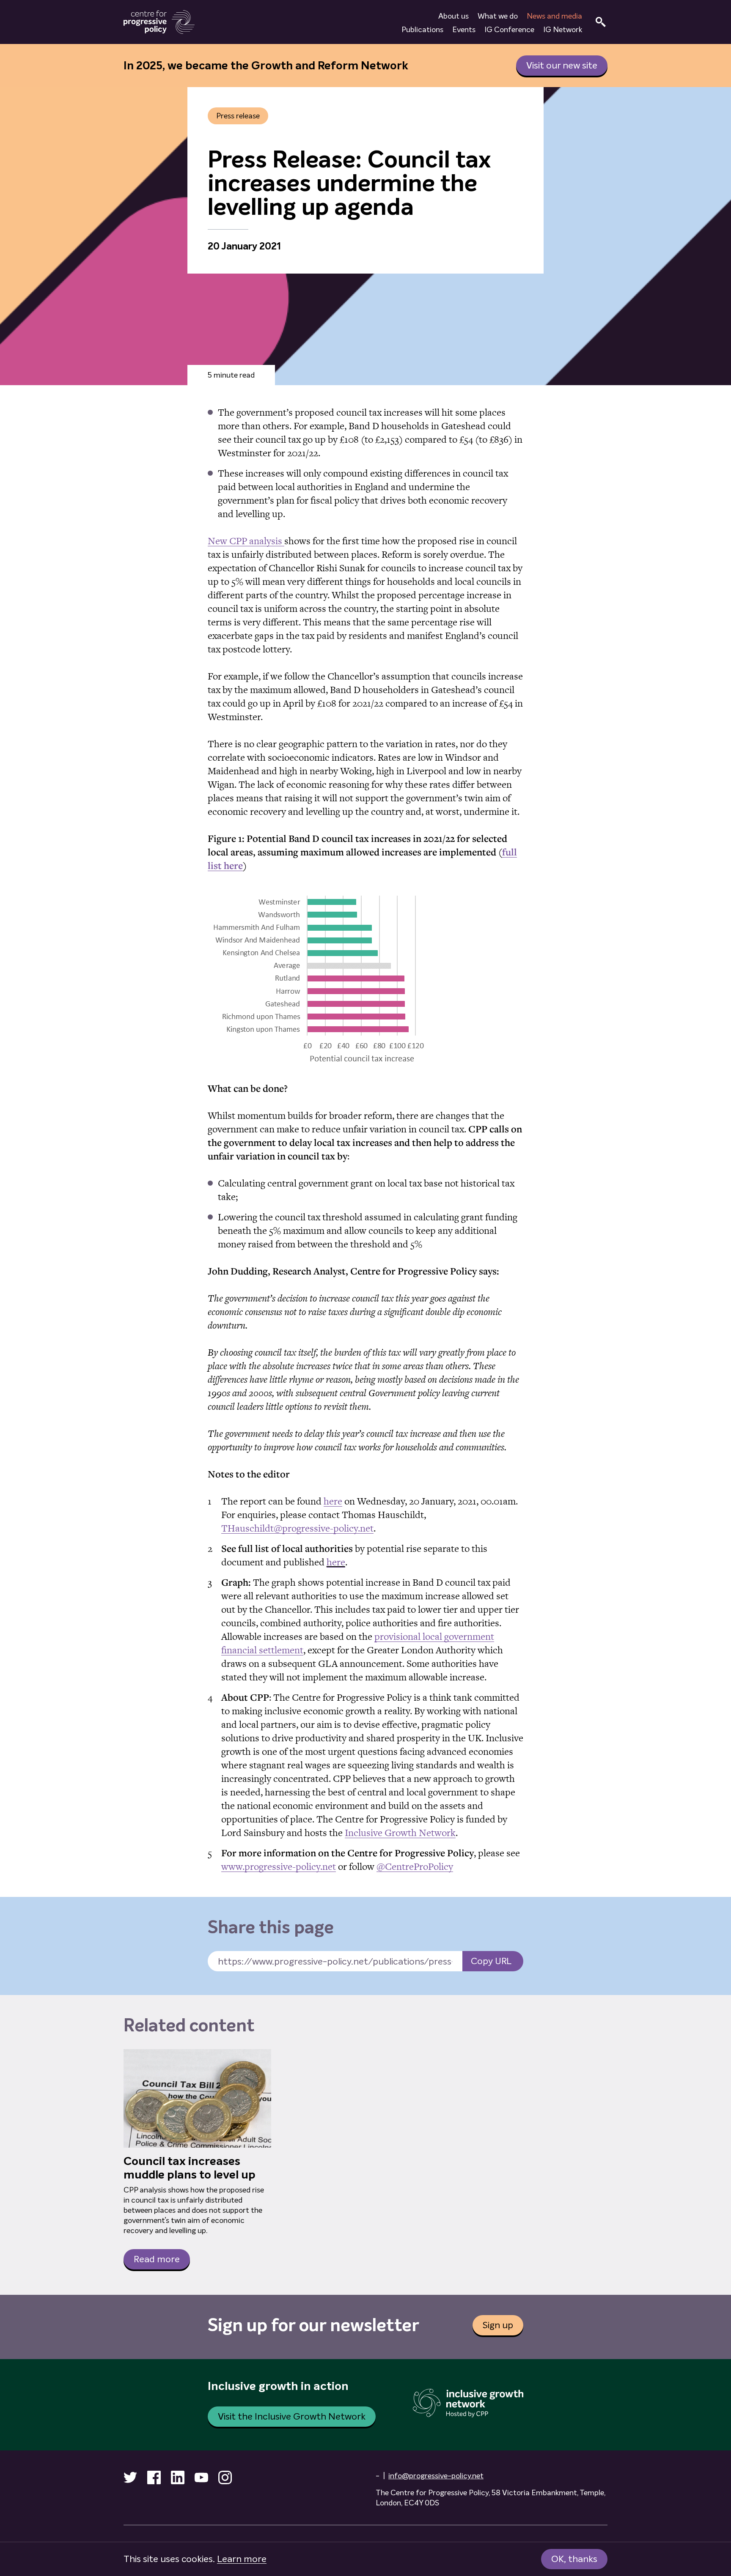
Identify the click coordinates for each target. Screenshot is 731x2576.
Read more (157, 2259)
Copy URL (491, 1961)
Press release (238, 116)
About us (453, 16)
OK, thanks (574, 2559)
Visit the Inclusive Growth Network (292, 2416)
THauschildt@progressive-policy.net (297, 1528)
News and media (554, 16)
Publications (422, 30)
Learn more (242, 2559)
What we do (498, 16)
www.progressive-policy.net (279, 1866)
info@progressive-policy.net (436, 2476)
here (333, 1501)
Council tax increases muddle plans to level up (190, 2168)
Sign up (498, 2325)
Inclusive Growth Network (400, 1833)
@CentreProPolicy (415, 1866)
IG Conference (509, 30)
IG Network (563, 30)
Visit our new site (562, 65)
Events (464, 30)
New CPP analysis (246, 541)
